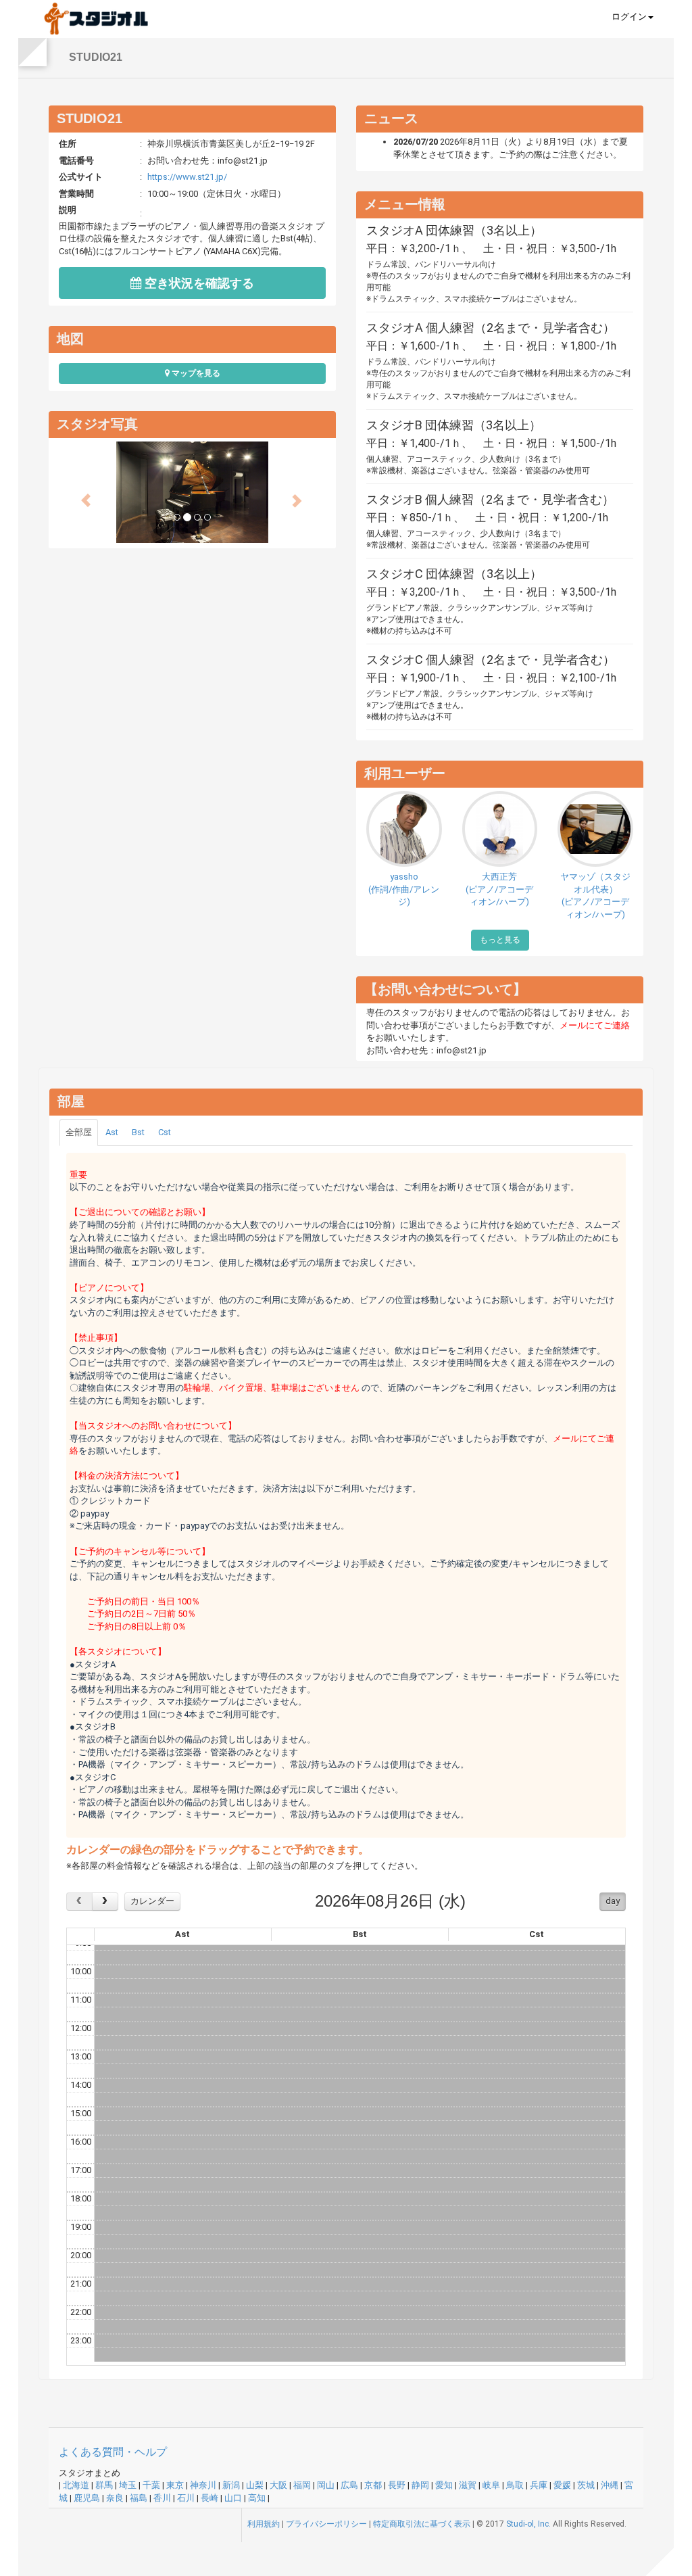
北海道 (76, 2485)
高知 (257, 2498)
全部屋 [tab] (79, 1132)
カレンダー (152, 1901)
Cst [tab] (165, 1132)
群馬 (104, 2485)
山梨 (255, 2485)
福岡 (302, 2485)
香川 (162, 2498)
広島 (349, 2485)
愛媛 (562, 2485)
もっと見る (500, 940)
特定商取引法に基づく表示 (422, 2524)
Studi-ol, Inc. (528, 2524)
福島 (139, 2498)
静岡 (420, 2485)
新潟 (231, 2485)
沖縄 (610, 2485)
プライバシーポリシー (326, 2524)
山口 (233, 2498)
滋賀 (468, 2485)
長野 (397, 2485)
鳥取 (515, 2485)
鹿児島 (87, 2498)
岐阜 (491, 2485)
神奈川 (203, 2485)
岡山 (326, 2485)
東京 (175, 2485)
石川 (186, 2498)
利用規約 (264, 2524)
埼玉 (128, 2485)
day (613, 1901)
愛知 (444, 2485)
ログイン (629, 17)
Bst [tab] (138, 1132)
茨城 (586, 2485)
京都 (373, 2485)
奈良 (115, 2498)
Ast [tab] (112, 1132)
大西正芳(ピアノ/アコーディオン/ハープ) (499, 889)
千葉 (151, 2485)
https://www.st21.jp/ (187, 177)
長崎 (209, 2498)
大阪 (278, 2485)
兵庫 (539, 2485)
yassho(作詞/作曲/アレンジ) (404, 889)
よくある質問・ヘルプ (113, 2452)
